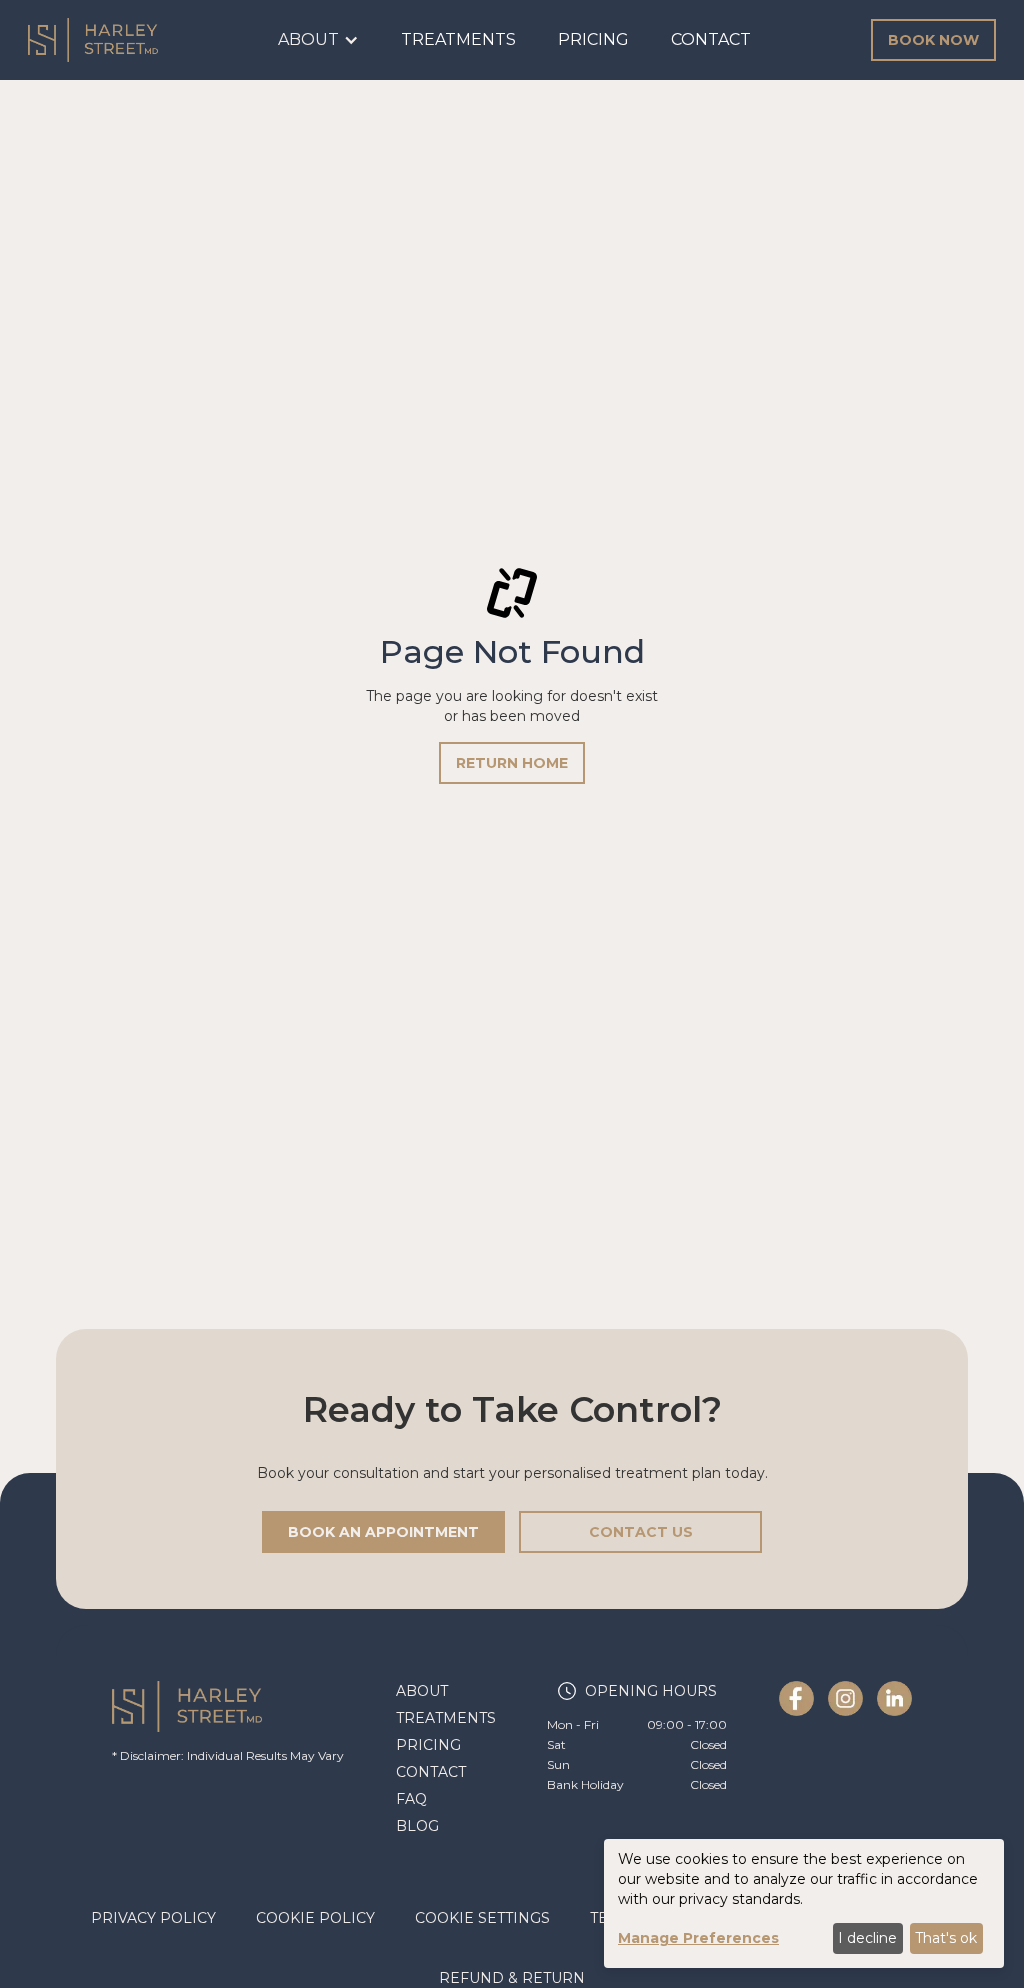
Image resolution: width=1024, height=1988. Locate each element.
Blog (417, 1826)
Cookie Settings (482, 1918)
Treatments (458, 39)
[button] (318, 40)
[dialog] (804, 1903)
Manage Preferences (698, 1938)
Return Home (512, 763)
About (422, 1691)
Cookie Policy (315, 1918)
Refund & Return (512, 1978)
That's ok (946, 1938)
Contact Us (641, 1532)
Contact (711, 39)
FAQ (411, 1799)
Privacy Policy (153, 1918)
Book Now (933, 40)
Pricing (593, 39)
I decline (867, 1938)
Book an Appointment (383, 1532)
